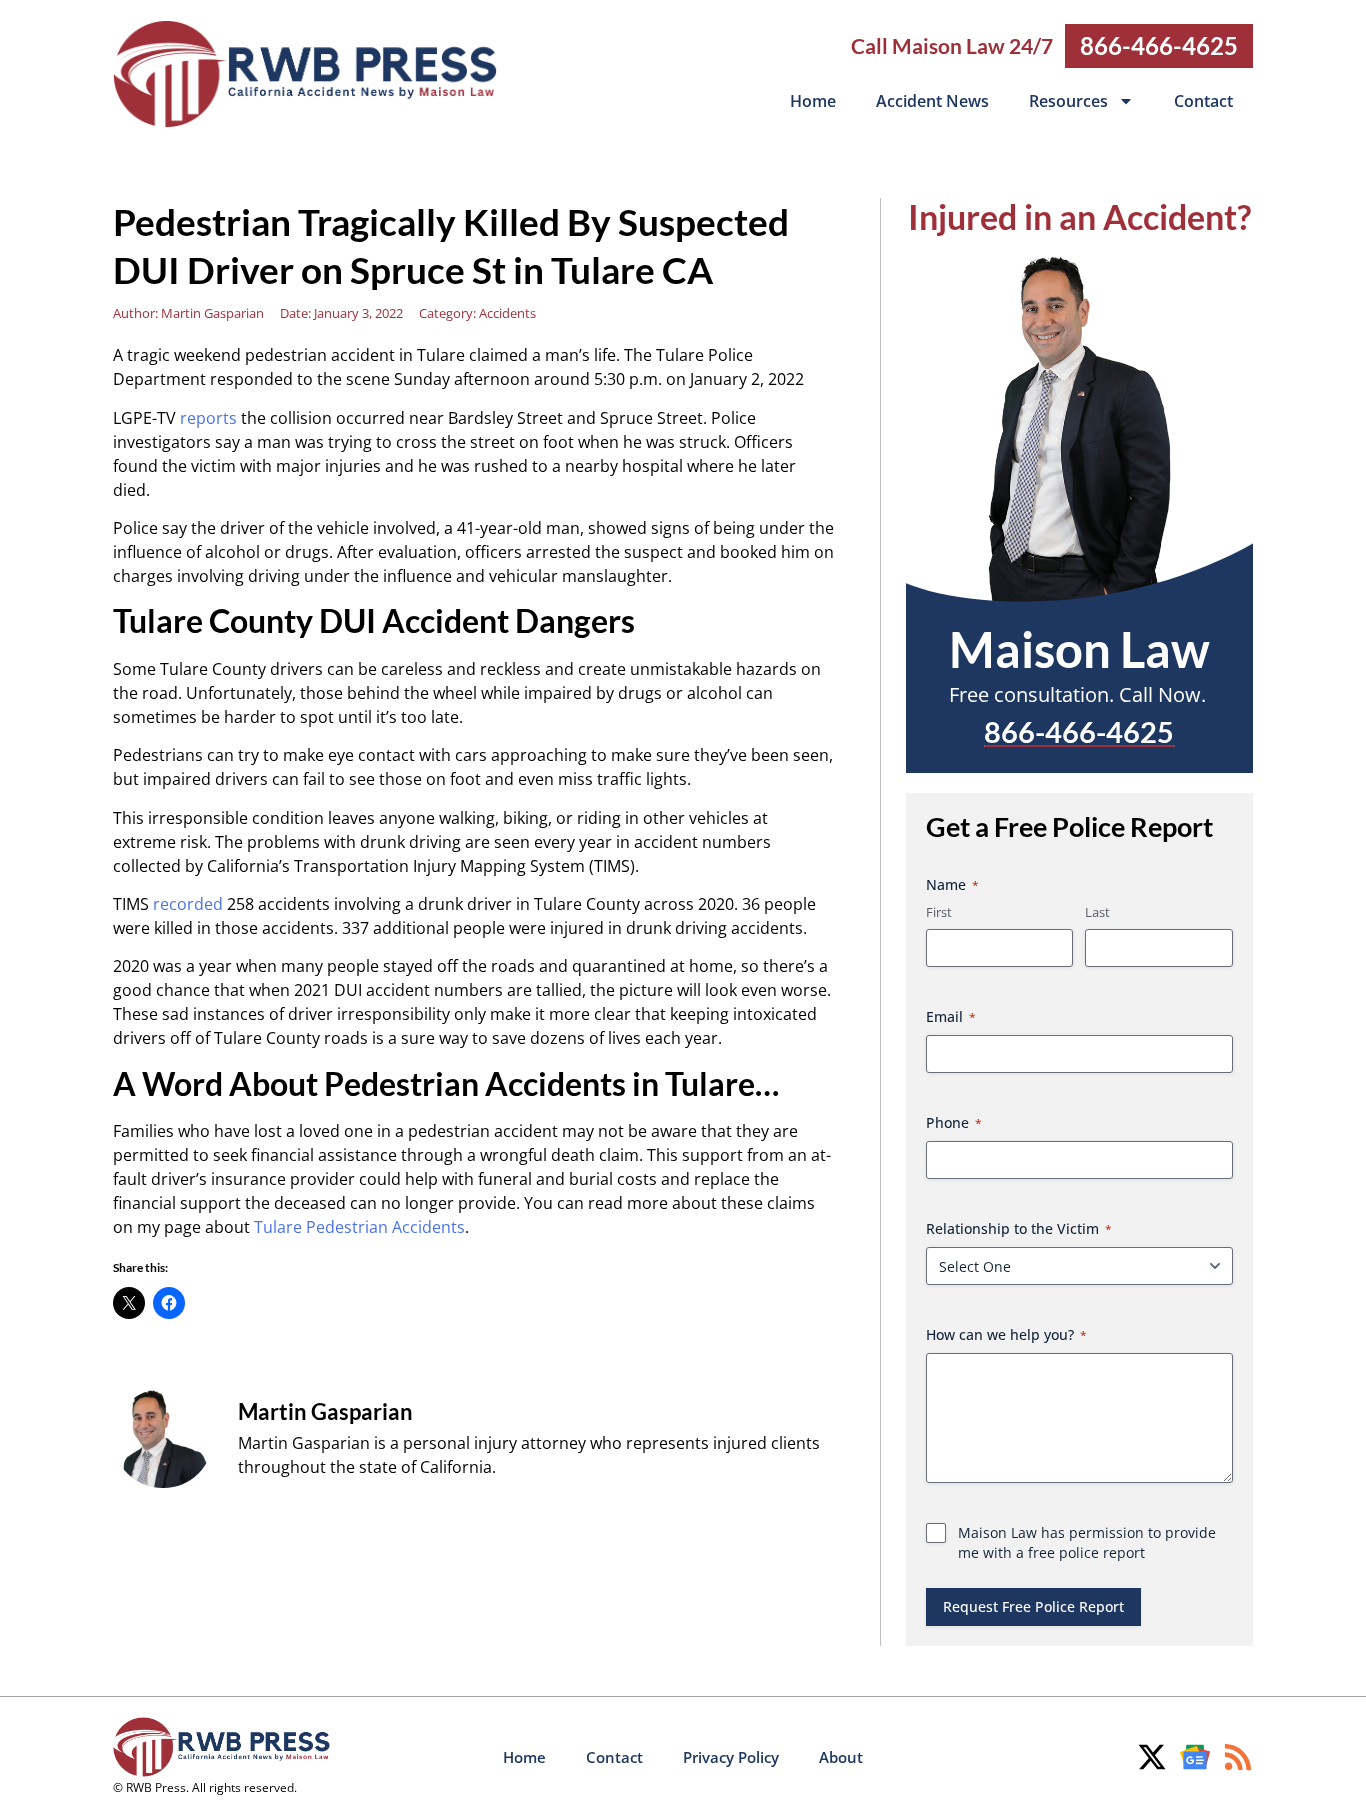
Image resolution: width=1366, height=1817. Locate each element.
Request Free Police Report (1033, 1606)
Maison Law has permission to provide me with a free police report (1087, 1542)
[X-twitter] (1152, 1757)
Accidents (507, 313)
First (939, 912)
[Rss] (1238, 1757)
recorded (188, 904)
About (841, 1757)
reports (208, 418)
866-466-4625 (1159, 45)
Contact (1203, 101)
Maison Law (1079, 649)
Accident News (932, 101)
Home (813, 101)
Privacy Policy (731, 1757)
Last (1097, 912)
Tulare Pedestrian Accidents (359, 1227)
